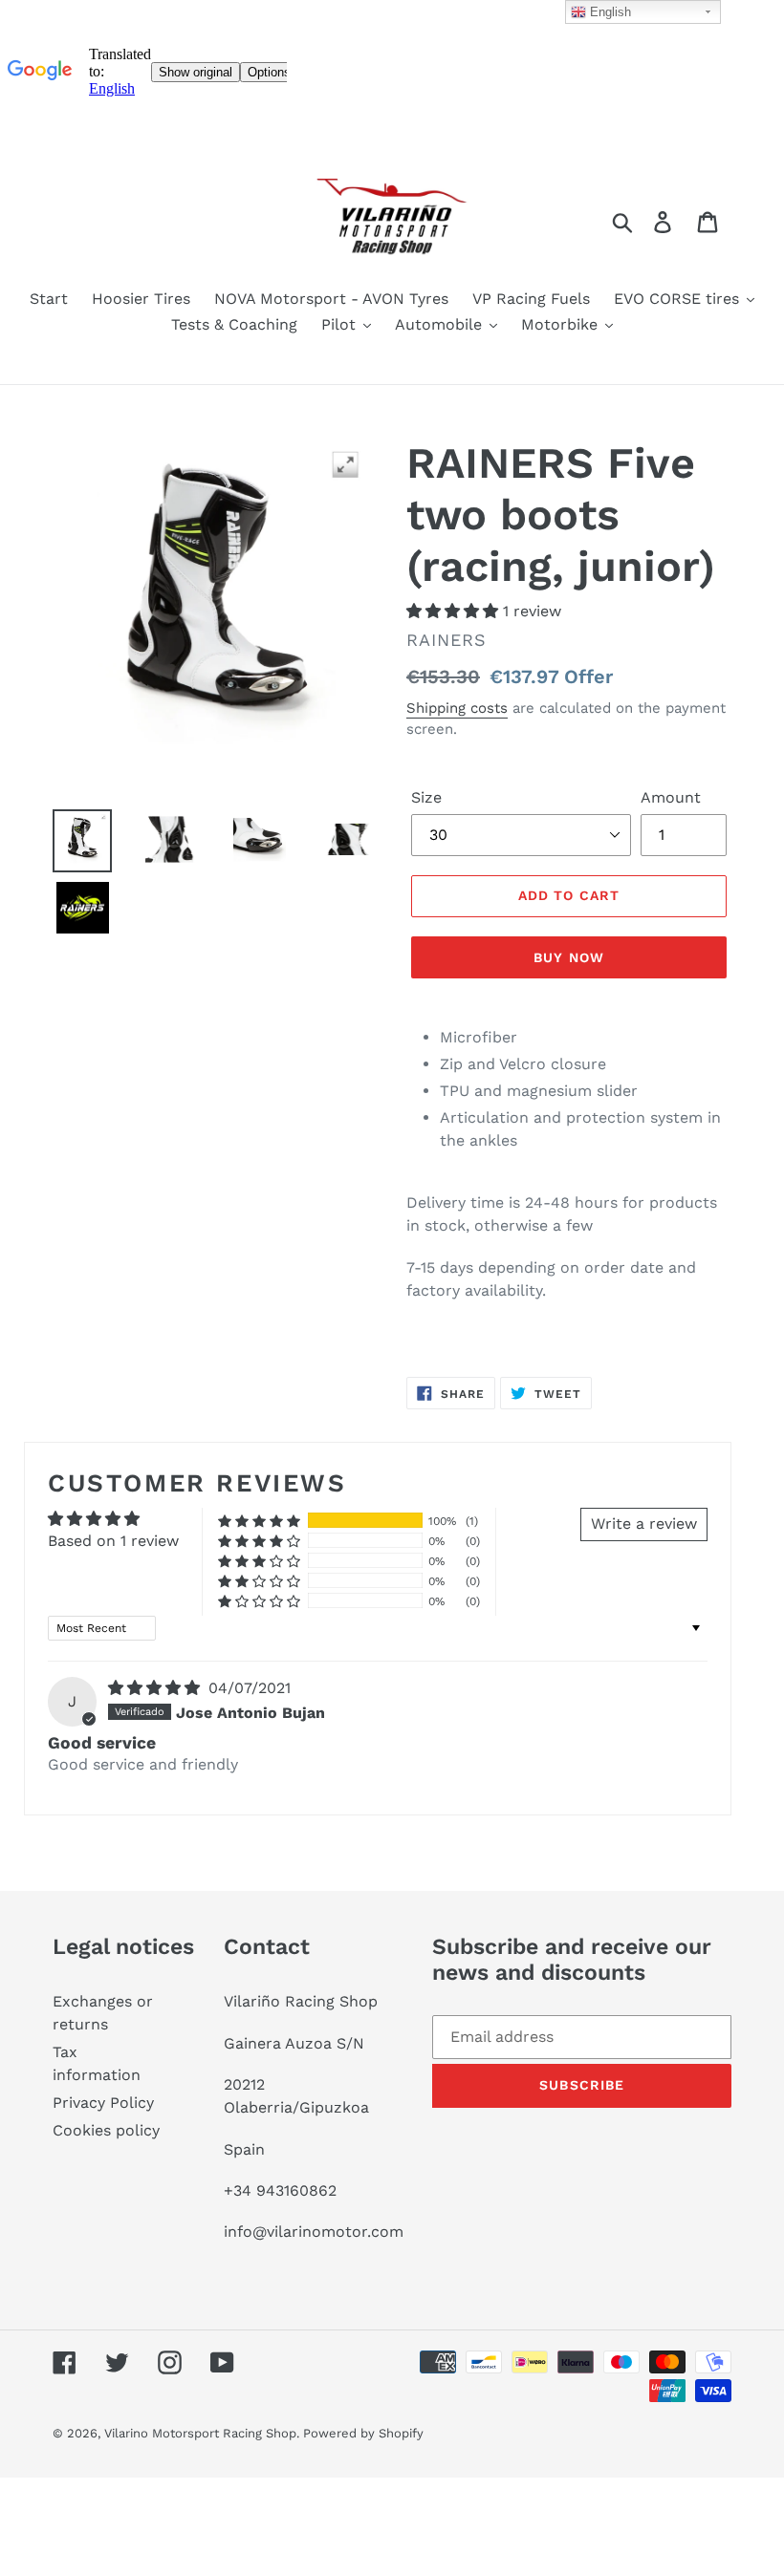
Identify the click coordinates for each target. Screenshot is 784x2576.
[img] (156, 1688)
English (609, 12)
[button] (455, 611)
